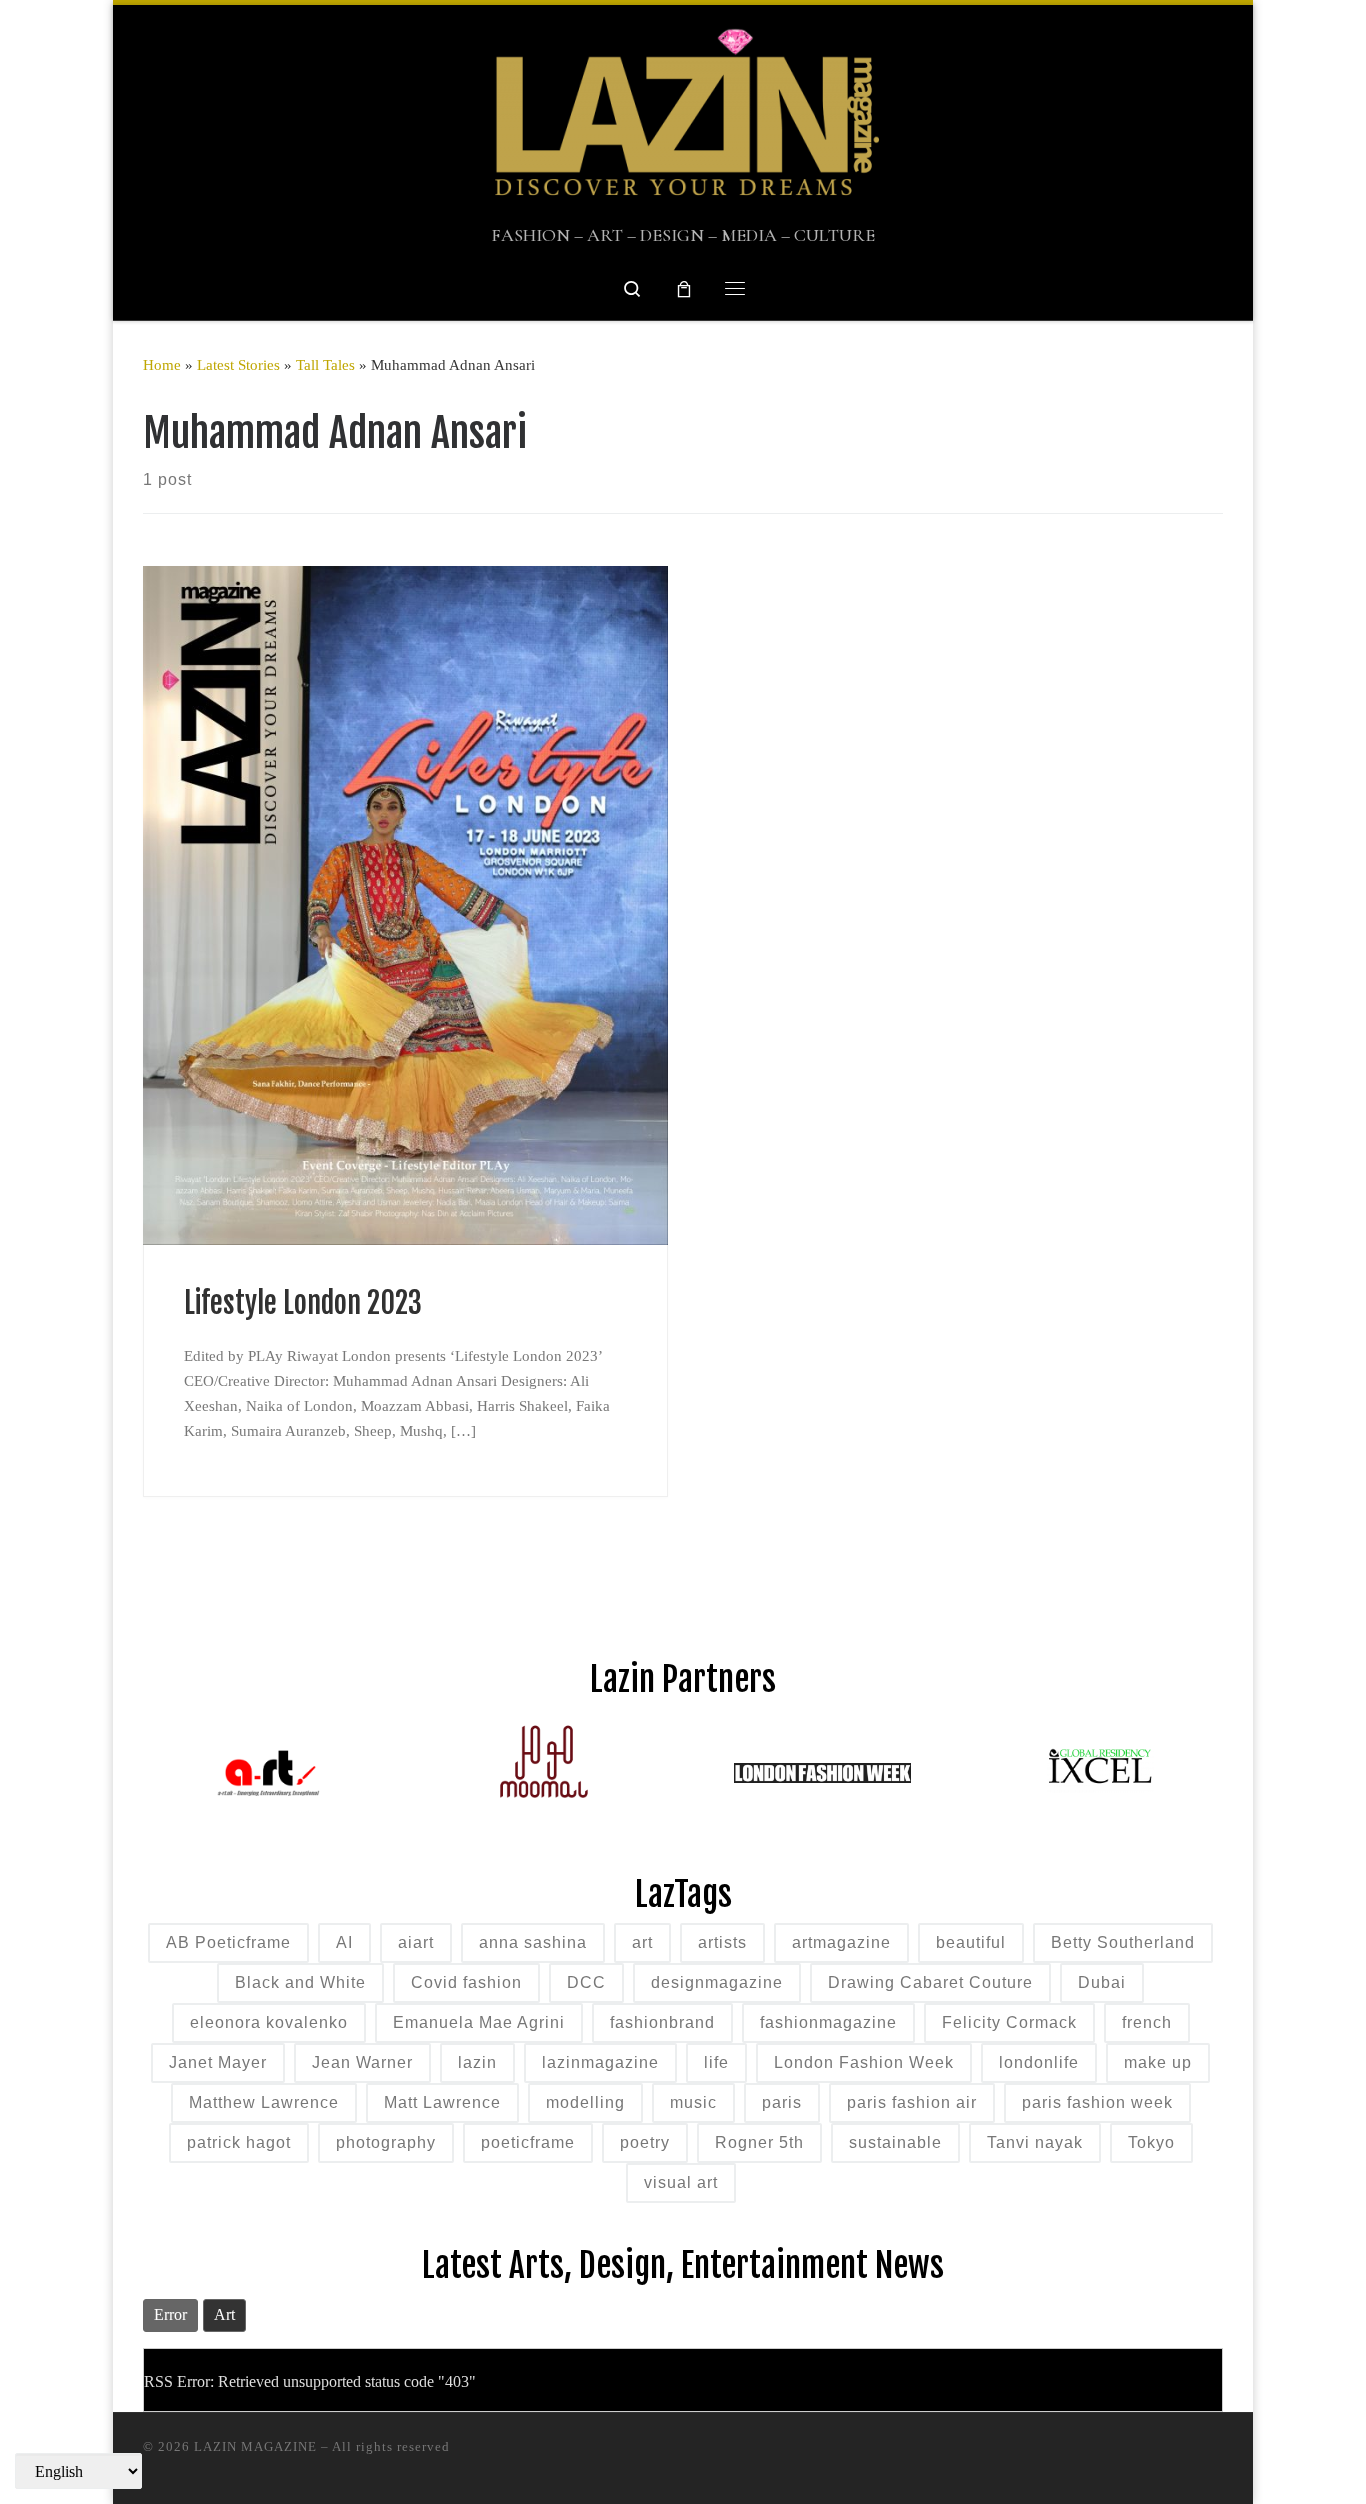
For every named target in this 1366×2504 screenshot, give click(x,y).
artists (722, 1942)
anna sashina (533, 1942)
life (716, 2062)
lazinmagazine (600, 2062)
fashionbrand (662, 2022)
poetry (645, 2142)
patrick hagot (239, 2142)
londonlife (1039, 2062)
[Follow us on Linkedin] (1171, 2456)
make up (1158, 2062)
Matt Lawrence (442, 2102)
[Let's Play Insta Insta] (1051, 2456)
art (642, 1942)
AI (344, 1942)
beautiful (971, 1942)
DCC (586, 1982)
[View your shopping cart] (684, 288)
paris (782, 2102)
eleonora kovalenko (269, 2022)
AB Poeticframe (228, 1942)
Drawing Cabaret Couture (930, 1982)
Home (162, 364)
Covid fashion (466, 1982)
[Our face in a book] (1131, 2456)
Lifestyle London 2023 (303, 1303)
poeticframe (528, 2142)
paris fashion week (1097, 2102)
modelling (585, 2102)
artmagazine (841, 1942)
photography (386, 2142)
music (693, 2102)
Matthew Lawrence (264, 2102)
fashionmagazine (828, 2022)
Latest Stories (238, 364)
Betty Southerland (1123, 1942)
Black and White (300, 1982)
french (1147, 2022)
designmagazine (717, 1982)
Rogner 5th (759, 2142)
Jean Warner (362, 2062)
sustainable (895, 2142)
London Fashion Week (864, 2062)
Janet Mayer (218, 2062)
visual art (681, 2182)
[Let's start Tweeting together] (1211, 2456)
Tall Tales (325, 364)
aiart (416, 1942)
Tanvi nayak (1035, 2142)
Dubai (1102, 1982)
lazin (477, 2062)
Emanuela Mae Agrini (479, 2022)
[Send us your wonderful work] (1091, 2456)
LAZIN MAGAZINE (255, 2446)
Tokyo (1151, 2142)
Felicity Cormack (1009, 2022)
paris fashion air (912, 2102)
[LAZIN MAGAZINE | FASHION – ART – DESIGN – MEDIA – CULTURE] (683, 115)
